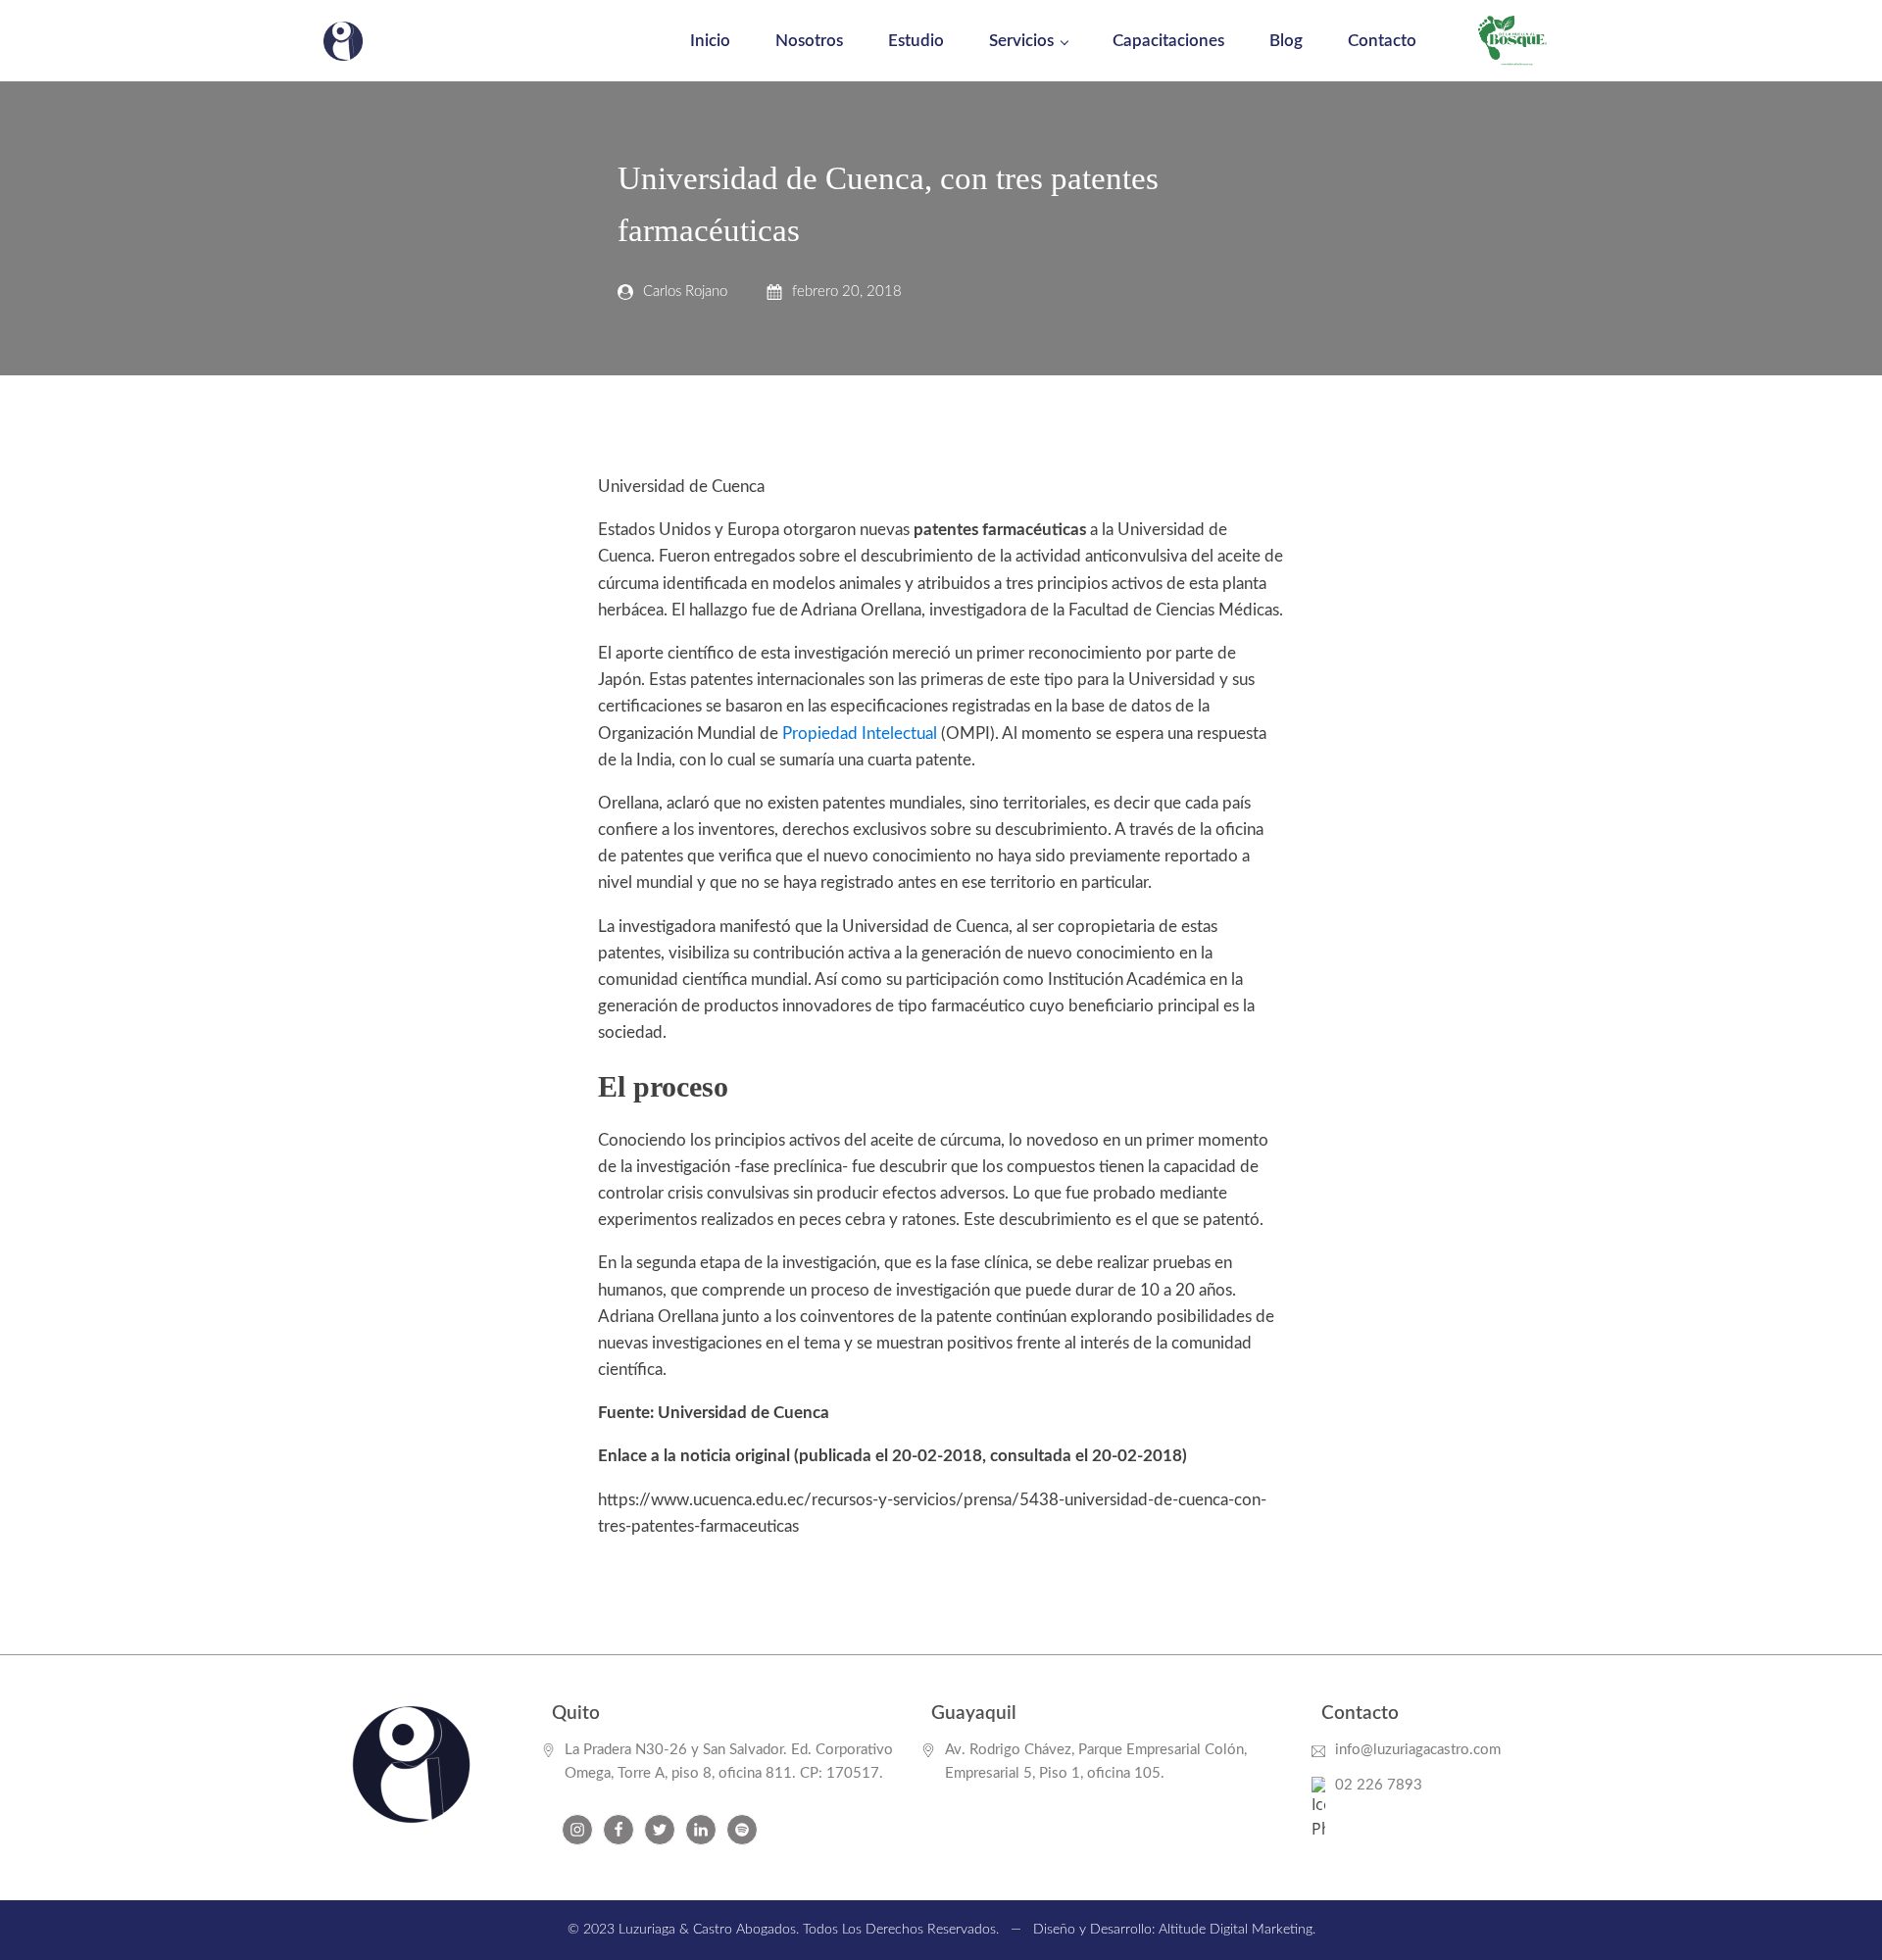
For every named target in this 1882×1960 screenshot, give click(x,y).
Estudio (916, 41)
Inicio (710, 41)
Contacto (1382, 41)
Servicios (1021, 41)
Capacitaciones (1168, 41)
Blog (1286, 41)
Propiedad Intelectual (860, 734)
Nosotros (809, 41)
